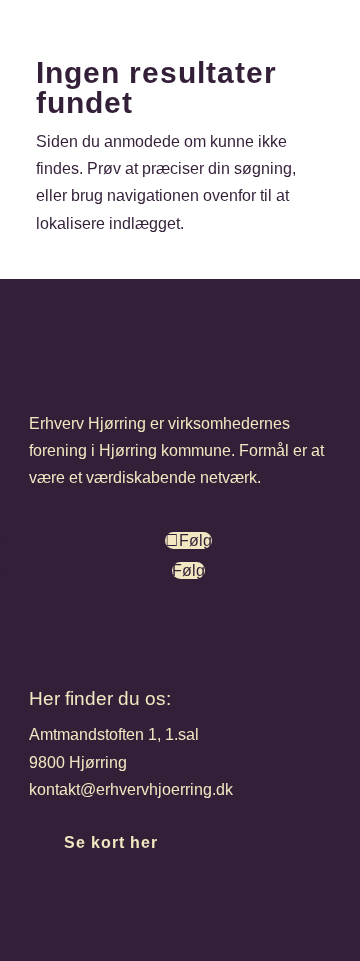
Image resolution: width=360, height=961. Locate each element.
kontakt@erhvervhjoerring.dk (131, 789)
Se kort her (111, 842)
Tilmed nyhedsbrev (150, 912)
